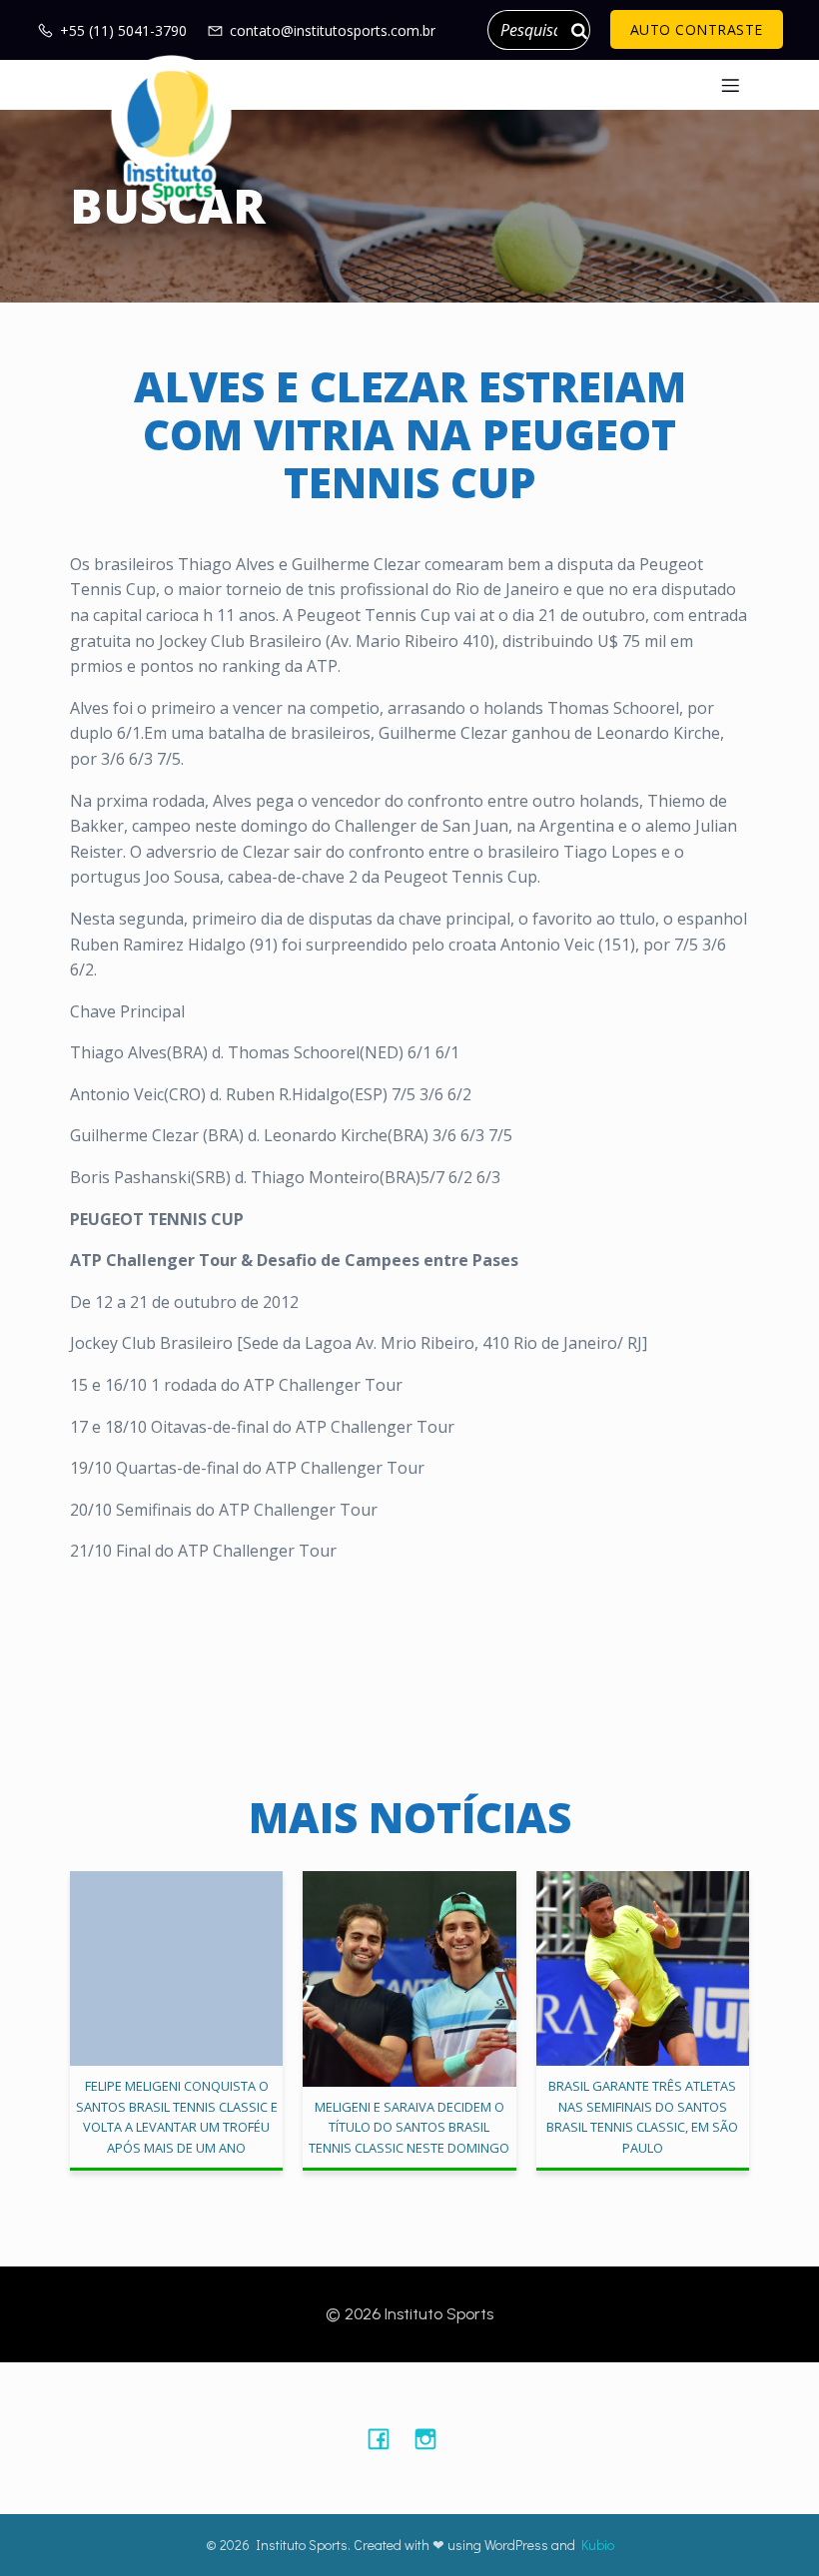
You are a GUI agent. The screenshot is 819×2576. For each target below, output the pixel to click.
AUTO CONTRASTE (697, 29)
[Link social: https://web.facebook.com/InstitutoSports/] (386, 2438)
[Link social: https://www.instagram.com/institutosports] (433, 2438)
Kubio (598, 2545)
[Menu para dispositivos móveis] (730, 85)
